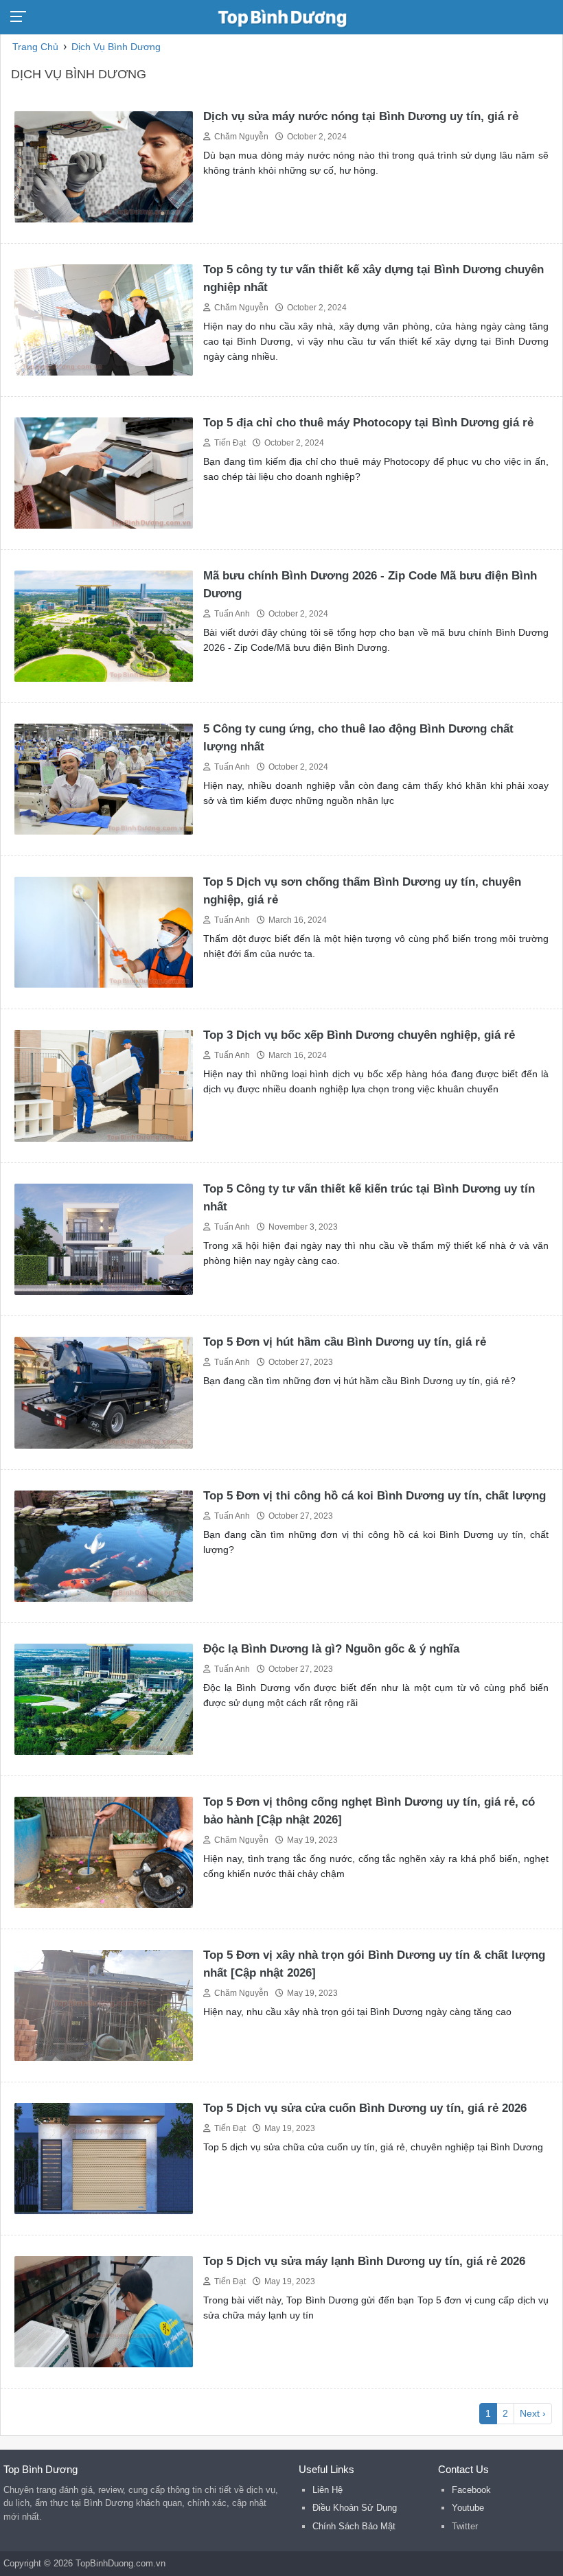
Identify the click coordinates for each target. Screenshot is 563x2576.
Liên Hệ (328, 2490)
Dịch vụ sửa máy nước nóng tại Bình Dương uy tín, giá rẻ (361, 116)
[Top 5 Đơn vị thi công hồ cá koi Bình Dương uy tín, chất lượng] (104, 1545)
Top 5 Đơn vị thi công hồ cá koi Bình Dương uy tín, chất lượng (375, 1496)
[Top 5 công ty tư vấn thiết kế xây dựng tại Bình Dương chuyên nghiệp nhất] (104, 319)
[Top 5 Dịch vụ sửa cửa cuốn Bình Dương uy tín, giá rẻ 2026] (104, 2158)
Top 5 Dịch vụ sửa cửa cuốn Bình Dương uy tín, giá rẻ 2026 (365, 2108)
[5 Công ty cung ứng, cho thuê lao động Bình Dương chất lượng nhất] (104, 778)
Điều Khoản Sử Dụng (355, 2508)
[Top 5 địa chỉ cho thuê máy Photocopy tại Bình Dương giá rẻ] (104, 472)
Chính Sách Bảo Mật (354, 2526)
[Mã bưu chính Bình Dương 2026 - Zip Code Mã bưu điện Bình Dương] (104, 625)
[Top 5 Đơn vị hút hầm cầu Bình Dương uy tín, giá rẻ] (104, 1392)
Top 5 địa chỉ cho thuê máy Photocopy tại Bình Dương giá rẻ (368, 423)
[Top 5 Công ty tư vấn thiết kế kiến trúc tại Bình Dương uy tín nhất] (104, 1238)
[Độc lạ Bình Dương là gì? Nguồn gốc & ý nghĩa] (104, 1698)
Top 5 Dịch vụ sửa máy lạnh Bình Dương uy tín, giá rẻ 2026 (364, 2261)
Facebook (471, 2490)
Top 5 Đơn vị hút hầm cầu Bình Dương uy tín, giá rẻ (345, 1342)
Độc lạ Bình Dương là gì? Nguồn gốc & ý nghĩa (331, 1649)
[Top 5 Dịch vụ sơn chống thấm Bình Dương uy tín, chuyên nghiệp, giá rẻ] (104, 931)
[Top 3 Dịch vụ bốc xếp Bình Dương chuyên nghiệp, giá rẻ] (104, 1085)
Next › (533, 2413)
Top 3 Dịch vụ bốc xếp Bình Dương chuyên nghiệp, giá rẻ (359, 1035)
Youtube (468, 2508)
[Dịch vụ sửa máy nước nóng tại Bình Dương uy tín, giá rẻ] (104, 166)
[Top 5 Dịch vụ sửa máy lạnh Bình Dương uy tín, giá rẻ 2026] (104, 2311)
